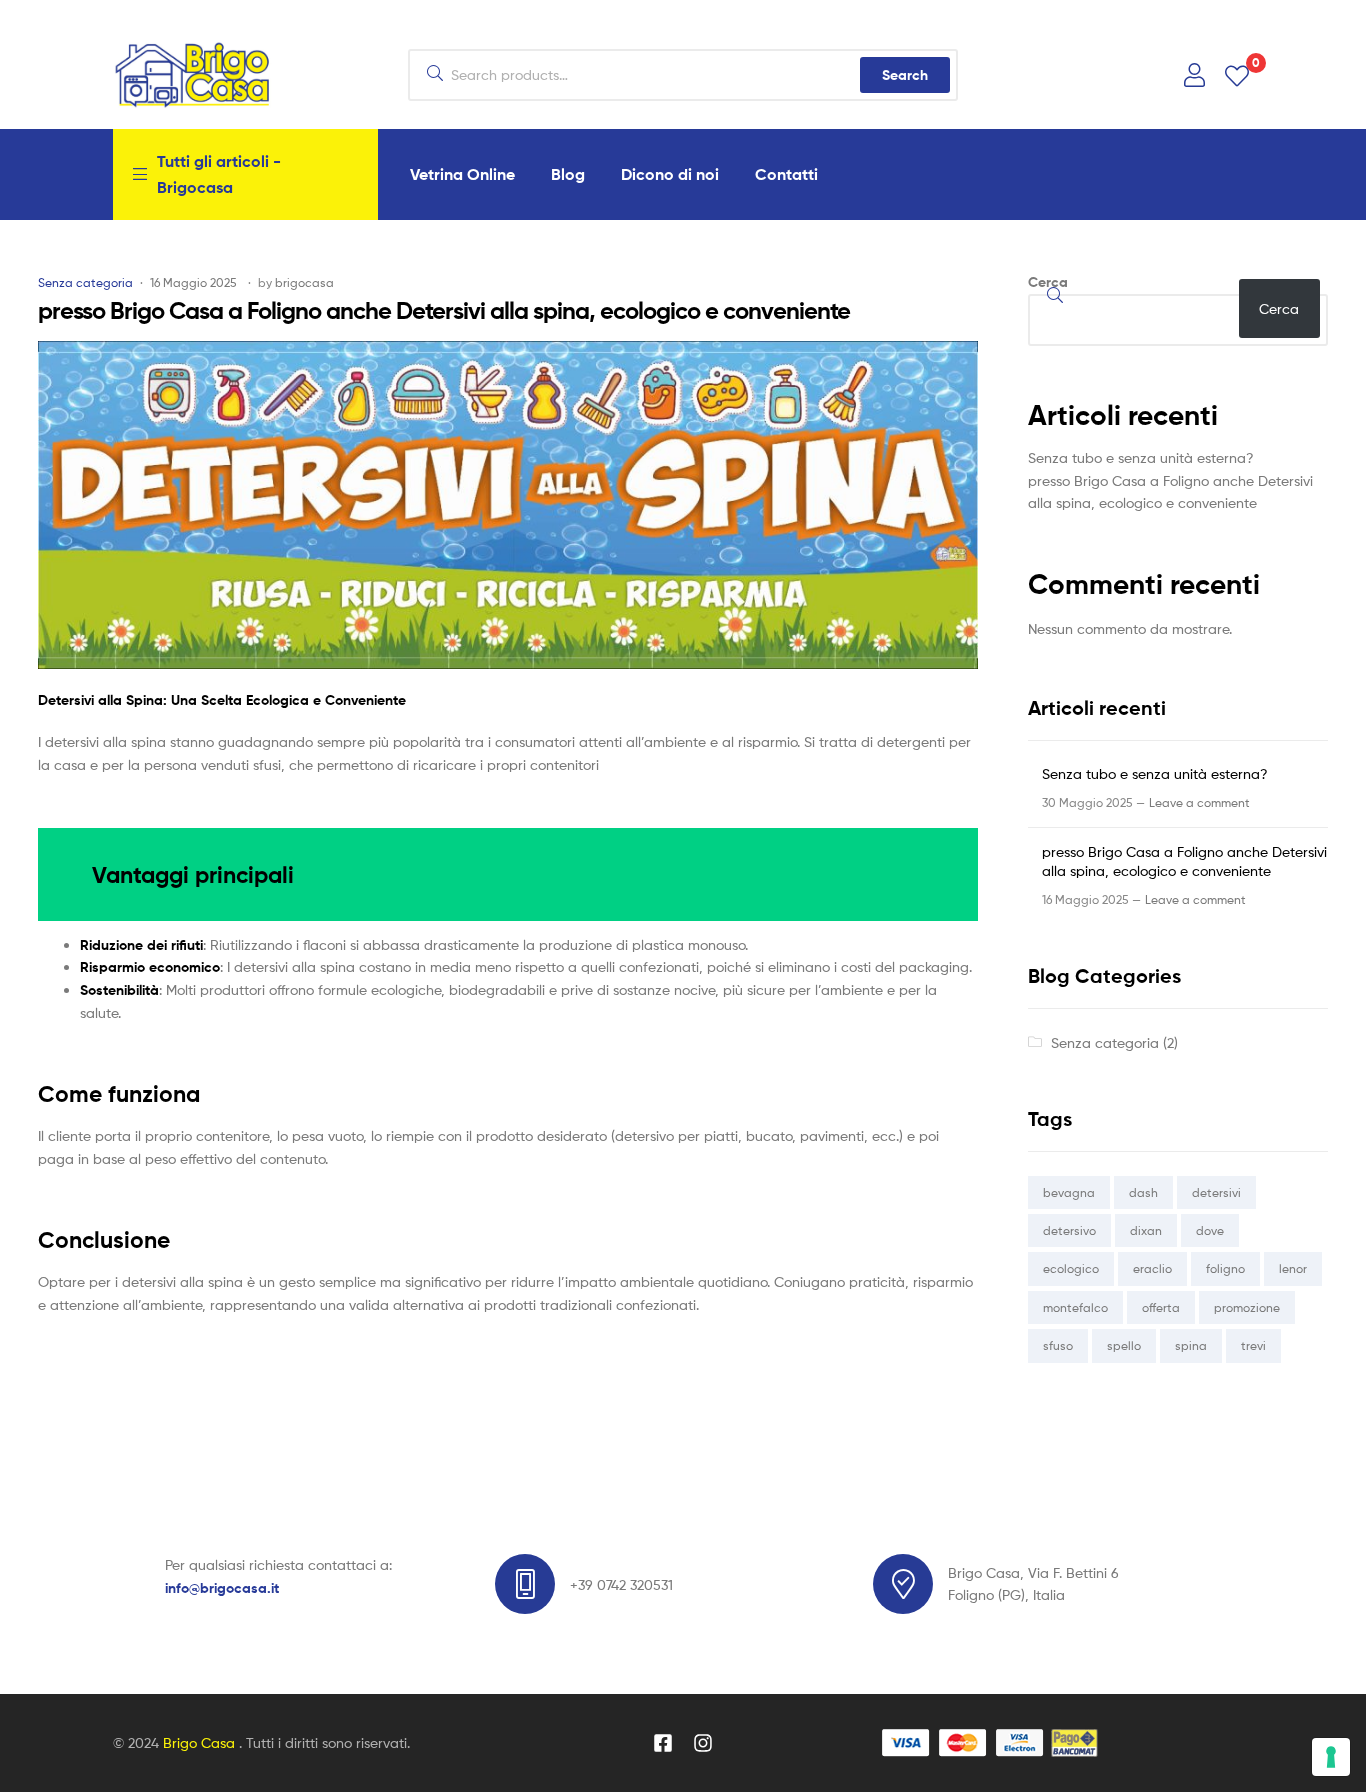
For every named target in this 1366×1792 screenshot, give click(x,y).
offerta (1161, 1307)
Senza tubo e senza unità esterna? (1141, 457)
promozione (1247, 1307)
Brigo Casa (201, 1742)
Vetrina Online (462, 174)
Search (905, 75)
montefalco (1075, 1307)
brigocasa (304, 282)
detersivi (1216, 1192)
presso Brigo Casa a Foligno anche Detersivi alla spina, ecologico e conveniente (444, 310)
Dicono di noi (670, 174)
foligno (1225, 1268)
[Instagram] (703, 1743)
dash (1143, 1192)
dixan (1146, 1230)
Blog (568, 174)
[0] (1237, 74)
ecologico (1071, 1268)
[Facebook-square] (663, 1743)
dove (1210, 1230)
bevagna (1069, 1192)
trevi (1253, 1345)
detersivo (1069, 1230)
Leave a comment (1199, 802)
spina (1191, 1345)
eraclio (1152, 1268)
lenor (1293, 1268)
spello (1124, 1345)
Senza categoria (85, 282)
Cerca (1048, 282)
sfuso (1058, 1345)
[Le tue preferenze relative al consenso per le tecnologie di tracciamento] (1331, 1757)
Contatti (786, 174)
